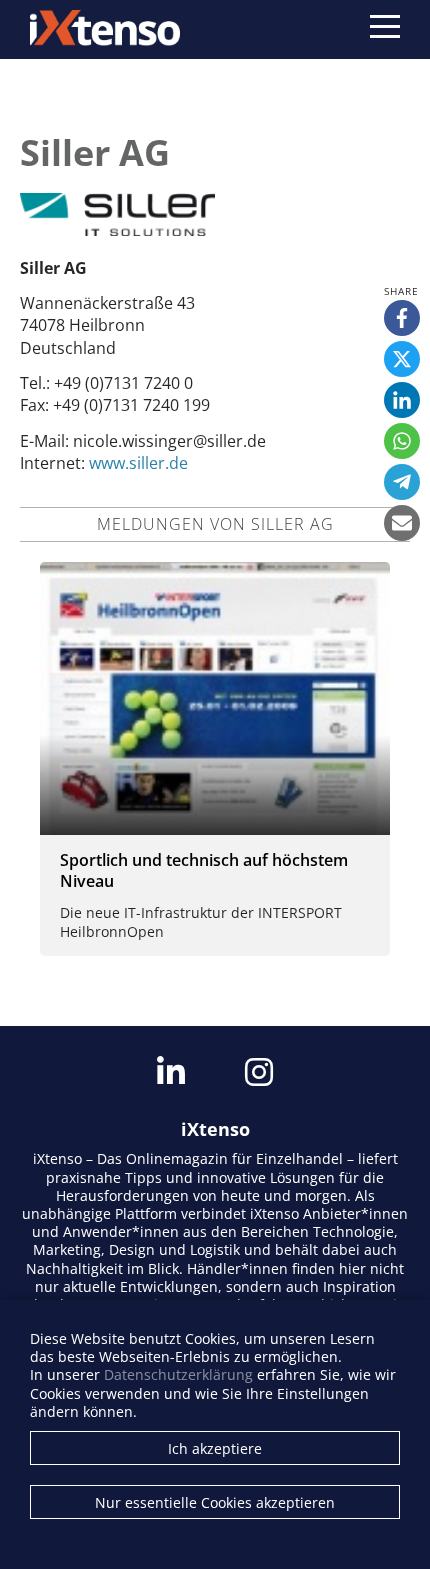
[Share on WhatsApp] (402, 441)
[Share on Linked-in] (402, 400)
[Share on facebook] (402, 318)
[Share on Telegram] (402, 482)
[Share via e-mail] (402, 523)
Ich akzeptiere (215, 1448)
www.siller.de (138, 463)
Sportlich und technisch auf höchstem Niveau (204, 870)
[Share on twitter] (402, 359)
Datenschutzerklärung (178, 1374)
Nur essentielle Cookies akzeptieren (215, 1502)
